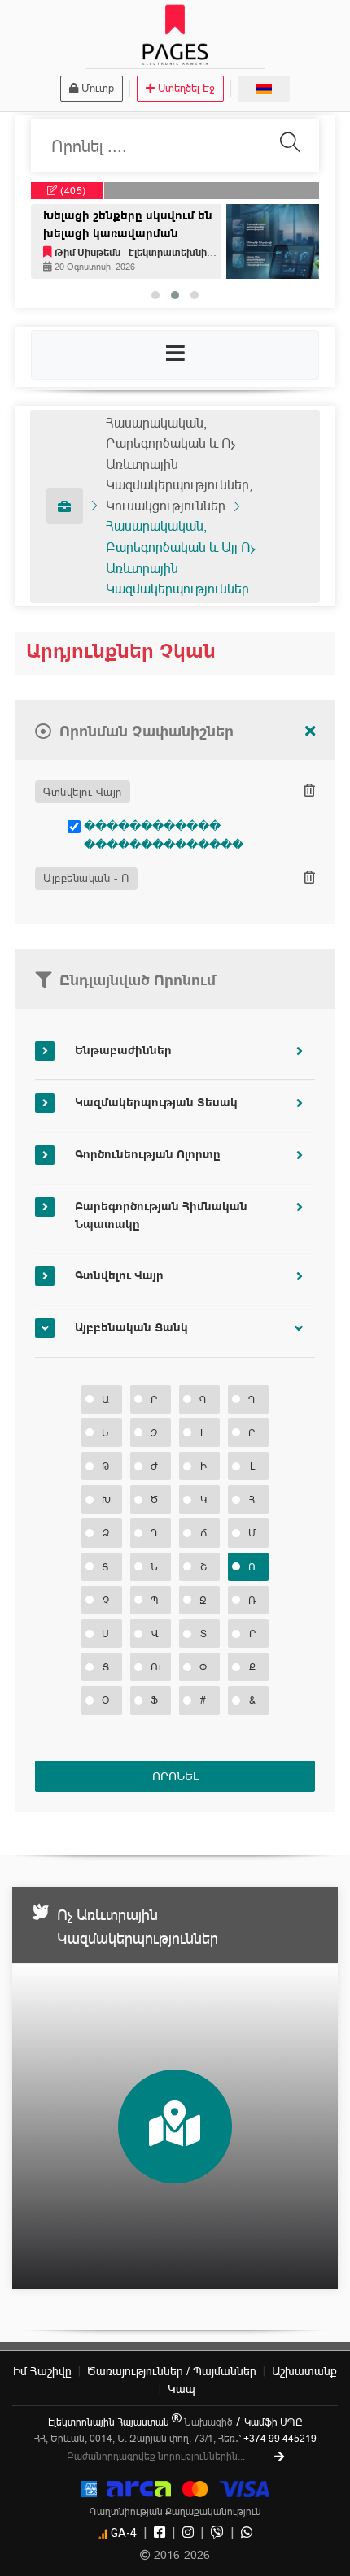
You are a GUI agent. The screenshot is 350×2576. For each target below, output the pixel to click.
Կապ (182, 2389)
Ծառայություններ (172, 2371)
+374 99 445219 (280, 2438)
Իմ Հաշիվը (42, 2371)
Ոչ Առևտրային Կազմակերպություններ (138, 1927)
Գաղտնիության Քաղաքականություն (175, 2511)
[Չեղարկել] (310, 732)
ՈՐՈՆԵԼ (175, 1776)
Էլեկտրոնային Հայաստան (110, 2422)
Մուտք (98, 88)
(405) (72, 191)
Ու (157, 1667)
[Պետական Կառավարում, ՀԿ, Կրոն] (65, 506)
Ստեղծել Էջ (186, 88)
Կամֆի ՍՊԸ (273, 2422)
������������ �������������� (164, 835)
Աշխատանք (304, 2371)
